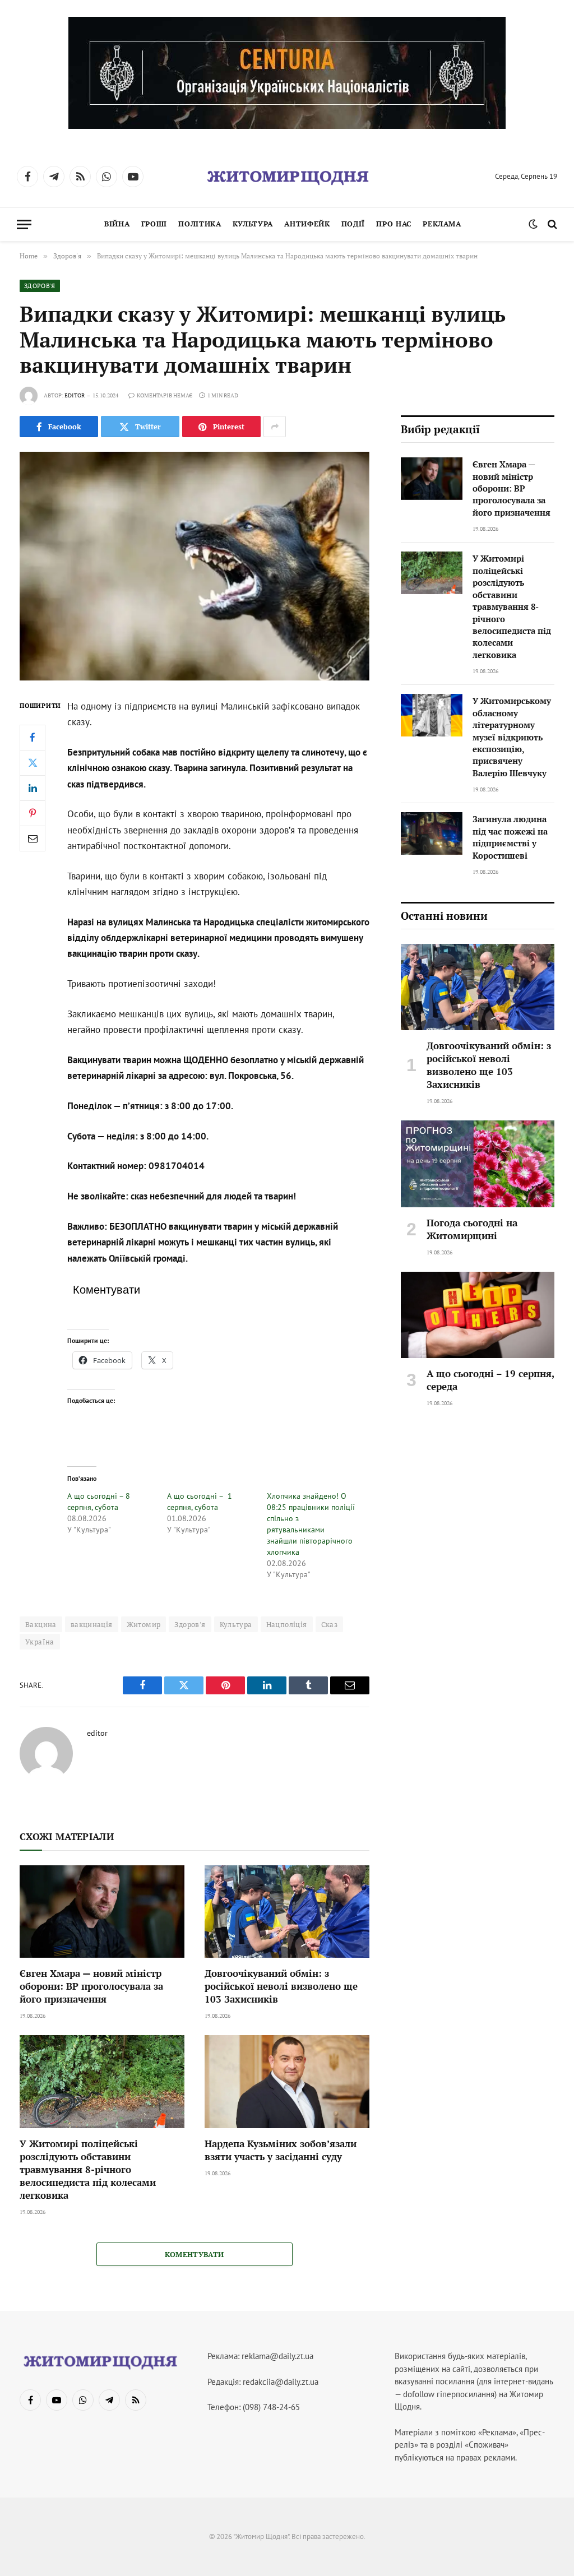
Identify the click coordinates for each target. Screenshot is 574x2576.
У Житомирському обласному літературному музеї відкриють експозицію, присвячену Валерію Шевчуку (512, 737)
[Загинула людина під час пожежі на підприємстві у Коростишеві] (432, 833)
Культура (253, 224)
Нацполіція (287, 1624)
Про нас (394, 224)
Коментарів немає (165, 395)
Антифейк (307, 224)
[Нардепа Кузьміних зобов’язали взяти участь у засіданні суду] (287, 2081)
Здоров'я (40, 286)
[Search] (551, 224)
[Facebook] (33, 738)
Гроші (154, 224)
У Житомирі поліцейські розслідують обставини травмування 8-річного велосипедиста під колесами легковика (88, 2169)
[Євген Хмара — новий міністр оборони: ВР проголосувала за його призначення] (102, 1912)
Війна (117, 224)
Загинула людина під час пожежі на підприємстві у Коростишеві (510, 837)
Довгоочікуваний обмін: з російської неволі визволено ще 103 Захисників (281, 1986)
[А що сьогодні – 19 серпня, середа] (478, 1315)
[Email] (33, 838)
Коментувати (194, 2254)
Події (353, 224)
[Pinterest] (33, 813)
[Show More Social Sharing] (275, 427)
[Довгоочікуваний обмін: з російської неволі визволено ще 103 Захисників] (287, 1912)
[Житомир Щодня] (287, 177)
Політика (200, 224)
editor (75, 395)
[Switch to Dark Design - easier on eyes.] (533, 224)
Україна (40, 1642)
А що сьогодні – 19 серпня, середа (490, 1380)
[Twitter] (33, 763)
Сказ (330, 1624)
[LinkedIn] (33, 788)
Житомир (144, 1624)
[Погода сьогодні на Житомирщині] (478, 1164)
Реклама (442, 224)
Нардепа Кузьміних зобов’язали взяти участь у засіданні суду (281, 2150)
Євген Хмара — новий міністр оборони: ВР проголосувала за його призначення (91, 1986)
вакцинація (92, 1624)
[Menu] (24, 224)
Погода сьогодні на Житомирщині (472, 1229)
